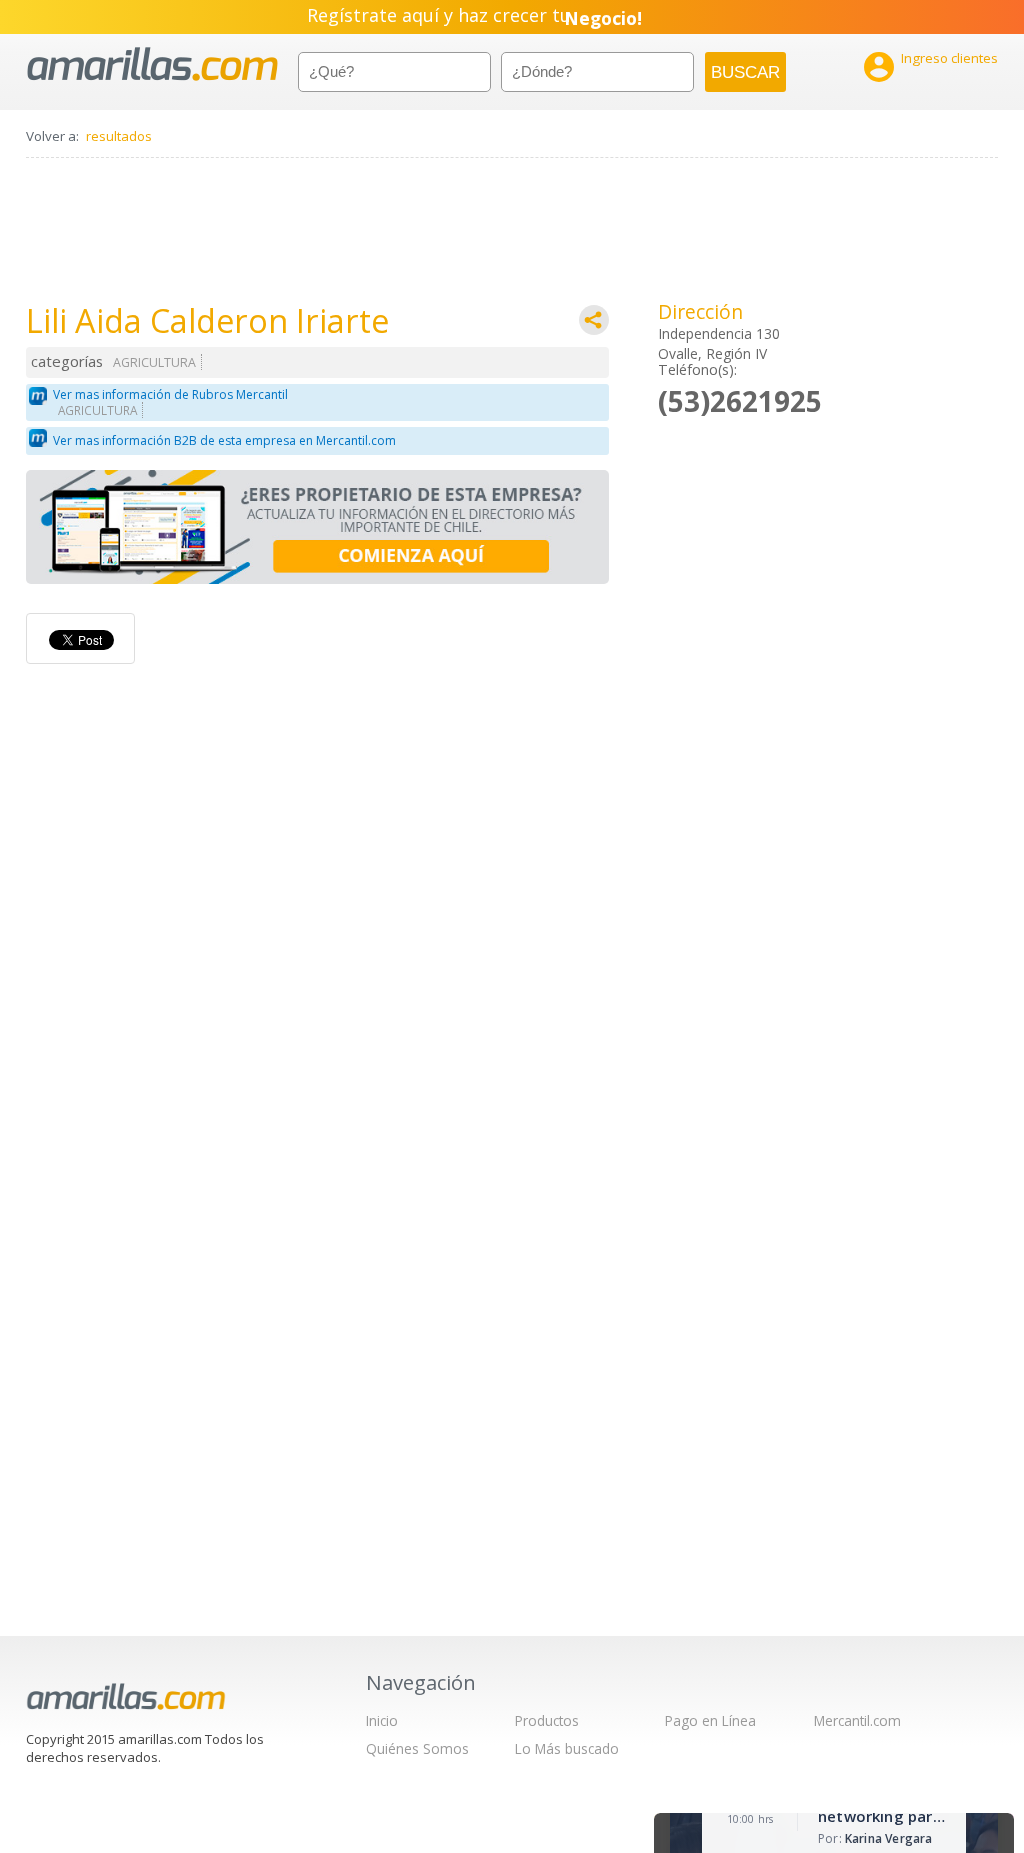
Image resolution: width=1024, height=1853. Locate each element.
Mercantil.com (857, 1720)
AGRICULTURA (154, 362)
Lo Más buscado (567, 1748)
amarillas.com (152, 64)
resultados (119, 136)
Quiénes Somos (417, 1748)
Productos (547, 1720)
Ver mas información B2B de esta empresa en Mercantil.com (224, 440)
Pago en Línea (710, 1720)
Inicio (382, 1720)
